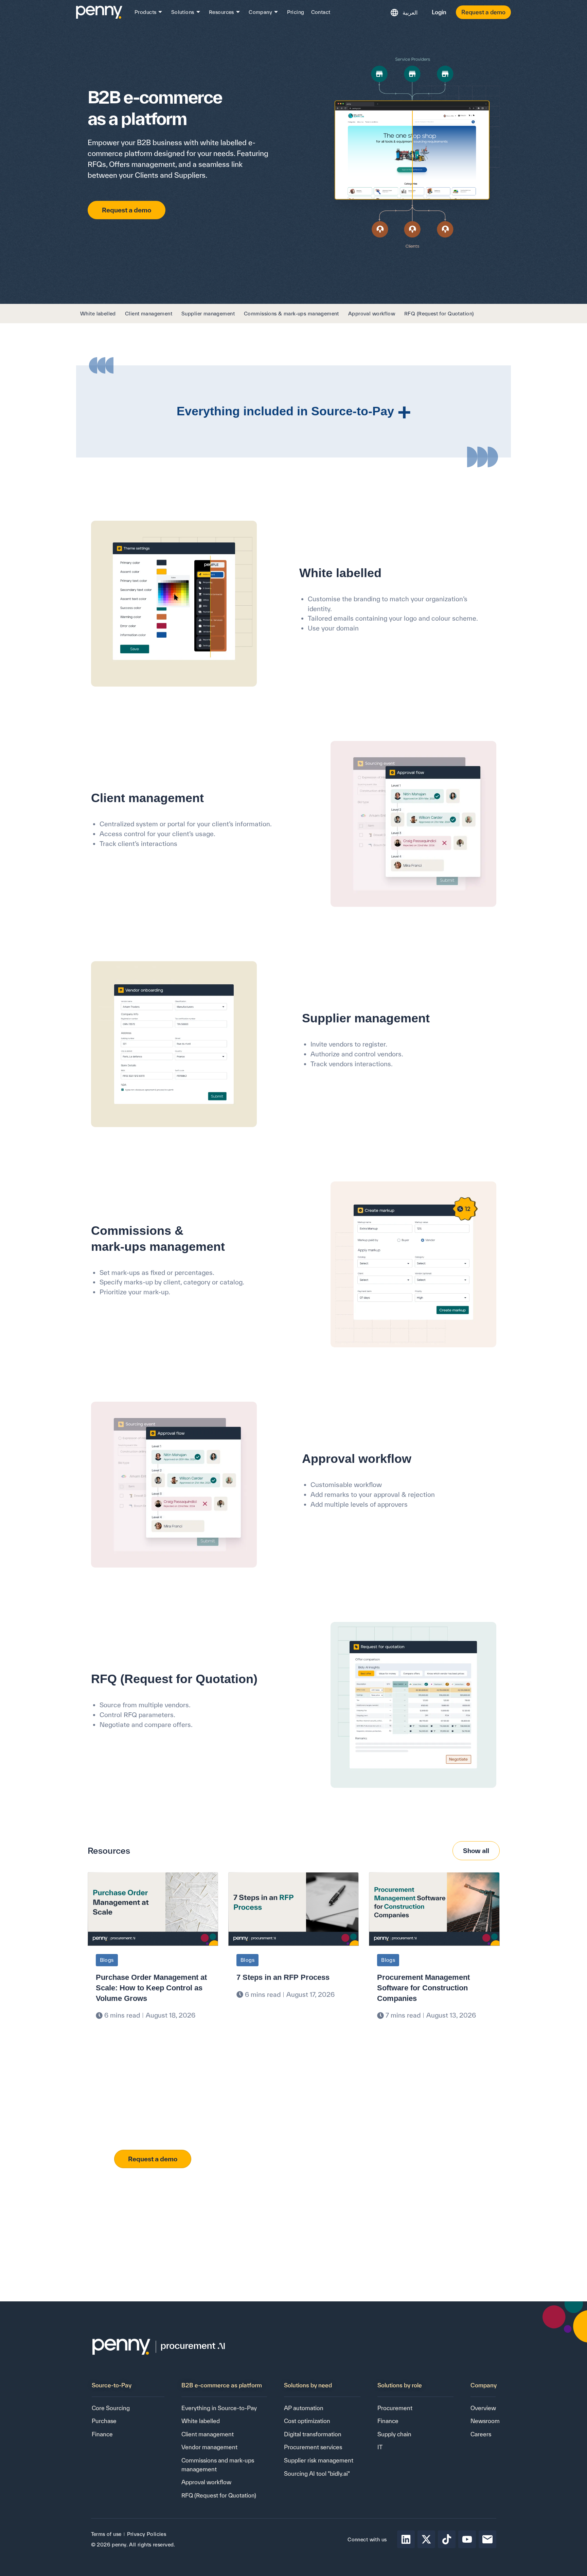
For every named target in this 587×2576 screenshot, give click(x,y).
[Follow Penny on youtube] (467, 2539)
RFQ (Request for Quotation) (439, 314)
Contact (321, 12)
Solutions (183, 12)
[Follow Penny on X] (426, 2539)
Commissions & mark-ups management (291, 314)
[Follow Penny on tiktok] (447, 2539)
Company (260, 12)
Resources (221, 12)
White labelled (98, 314)
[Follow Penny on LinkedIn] (406, 2539)
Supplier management (208, 314)
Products (145, 12)
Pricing (296, 12)
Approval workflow (372, 314)
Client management (149, 314)
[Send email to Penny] (487, 2539)
